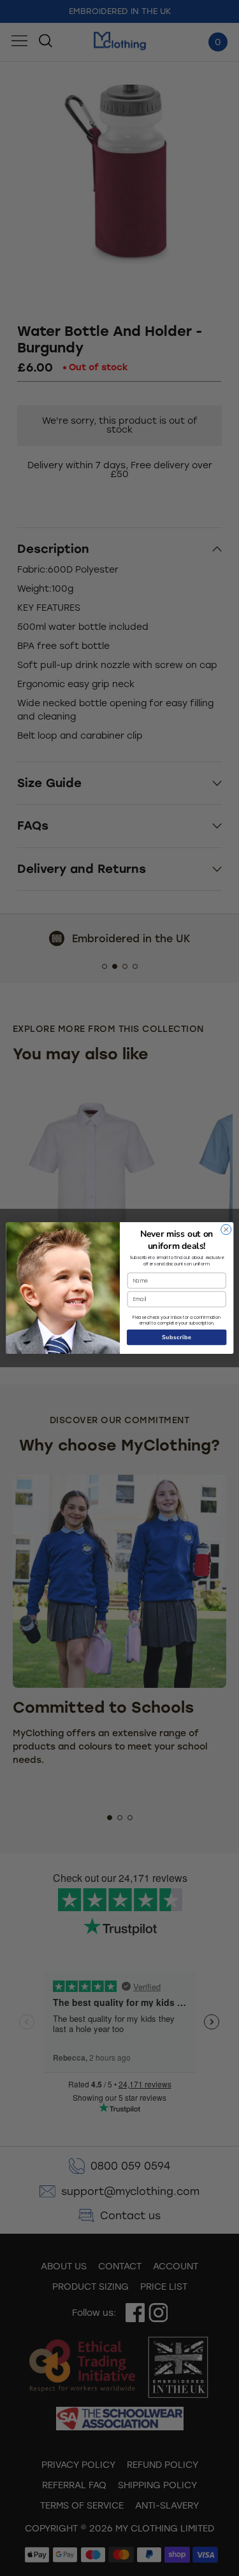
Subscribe (177, 1337)
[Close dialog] (226, 1230)
